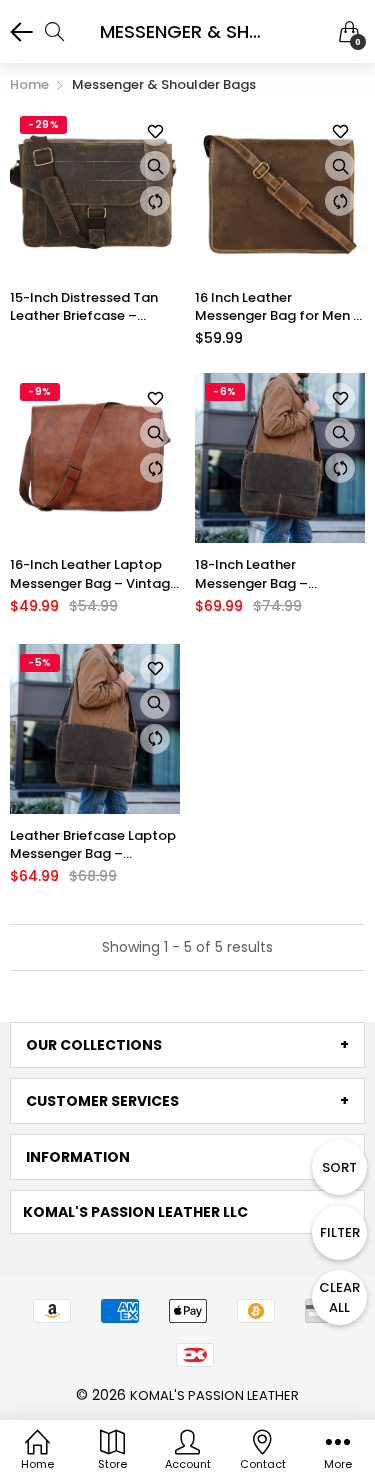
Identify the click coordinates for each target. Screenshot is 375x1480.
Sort (339, 1167)
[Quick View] (155, 166)
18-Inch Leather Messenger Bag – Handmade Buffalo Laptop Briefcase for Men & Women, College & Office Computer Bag (278, 574)
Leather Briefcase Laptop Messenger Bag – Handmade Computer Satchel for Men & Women (93, 845)
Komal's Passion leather (214, 1395)
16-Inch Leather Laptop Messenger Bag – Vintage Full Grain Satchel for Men (95, 574)
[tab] (187, 1045)
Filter (340, 1232)
